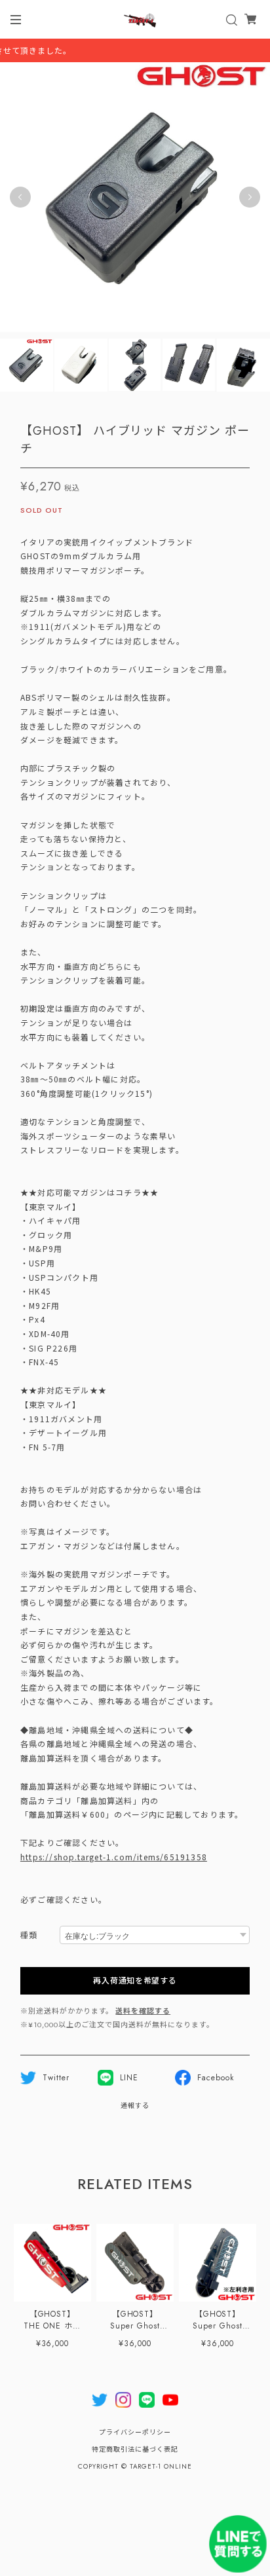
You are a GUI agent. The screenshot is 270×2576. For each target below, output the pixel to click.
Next (250, 197)
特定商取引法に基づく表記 (135, 2449)
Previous (20, 197)
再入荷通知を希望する (135, 1981)
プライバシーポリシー (135, 2432)
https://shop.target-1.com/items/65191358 (114, 1857)
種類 (29, 1936)
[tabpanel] (135, 197)
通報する (135, 2106)
